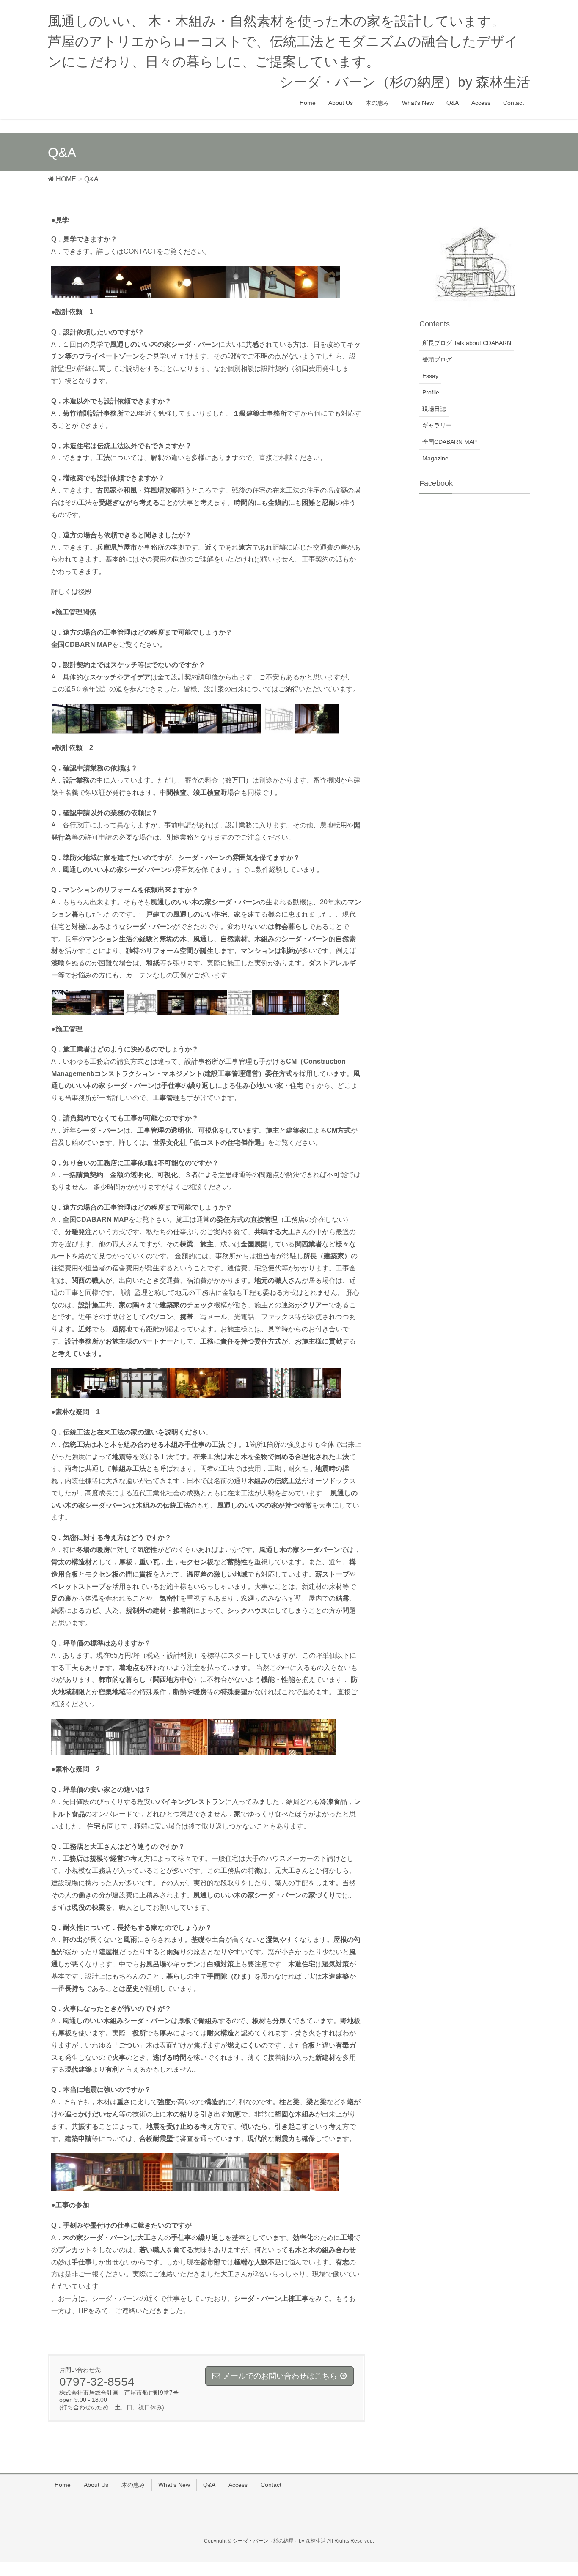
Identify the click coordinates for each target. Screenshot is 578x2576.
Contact (271, 2485)
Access (238, 2485)
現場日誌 (434, 409)
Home (63, 2485)
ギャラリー (437, 425)
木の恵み (133, 2485)
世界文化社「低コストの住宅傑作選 (207, 1143)
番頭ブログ (437, 359)
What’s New (174, 2485)
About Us (96, 2485)
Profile (431, 392)
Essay (430, 376)
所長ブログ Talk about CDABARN (467, 343)
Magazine (435, 458)
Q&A (209, 2485)
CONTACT (140, 251)
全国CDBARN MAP (82, 645)
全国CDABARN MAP (450, 442)
